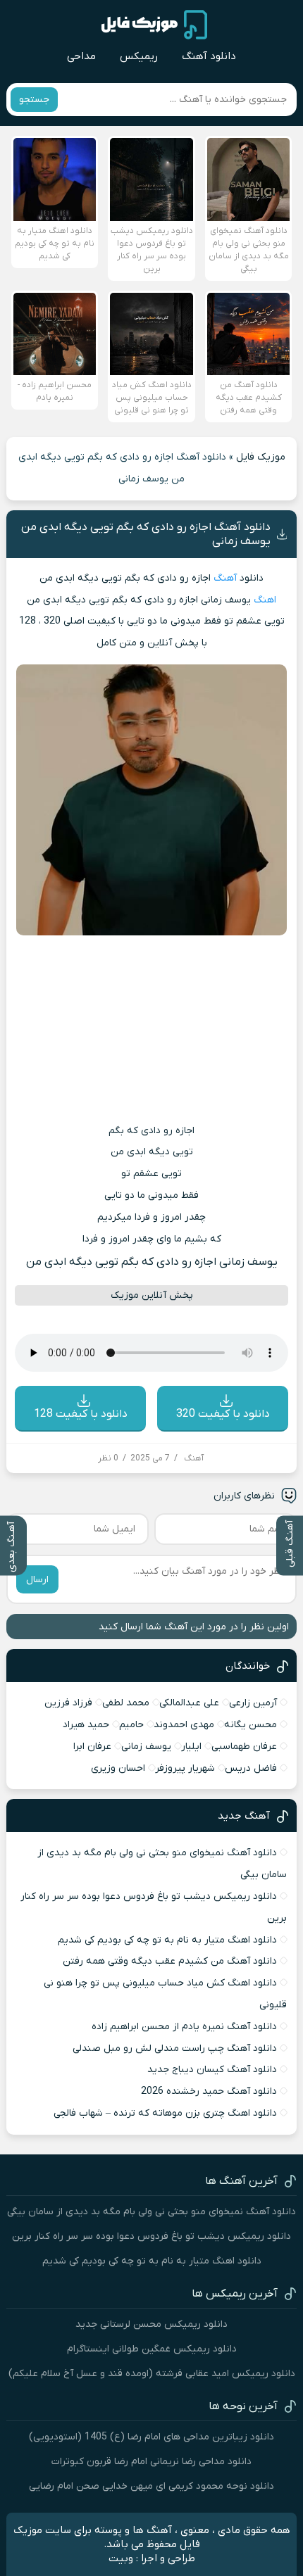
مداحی (81, 56)
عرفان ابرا (92, 1747)
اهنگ (265, 600)
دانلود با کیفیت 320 (223, 1414)
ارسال (37, 1580)
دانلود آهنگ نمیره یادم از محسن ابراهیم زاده (184, 2027)
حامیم (131, 1725)
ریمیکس (139, 56)
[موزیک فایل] (154, 25)
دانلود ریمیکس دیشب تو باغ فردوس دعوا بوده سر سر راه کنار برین (151, 2236)
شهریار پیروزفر (185, 1768)
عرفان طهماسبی (244, 1747)
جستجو (34, 100)
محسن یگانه (251, 1725)
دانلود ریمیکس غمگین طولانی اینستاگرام (152, 2349)
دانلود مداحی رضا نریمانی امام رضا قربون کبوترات (151, 2462)
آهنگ (225, 578)
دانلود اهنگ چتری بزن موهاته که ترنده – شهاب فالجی (165, 2113)
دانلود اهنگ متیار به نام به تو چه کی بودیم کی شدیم (167, 1940)
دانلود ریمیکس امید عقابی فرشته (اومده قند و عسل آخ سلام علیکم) (152, 2374)
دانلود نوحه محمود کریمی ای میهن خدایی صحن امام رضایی (151, 2486)
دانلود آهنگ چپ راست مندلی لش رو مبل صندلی (175, 2048)
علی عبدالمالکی (189, 1703)
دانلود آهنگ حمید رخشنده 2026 (209, 2091)
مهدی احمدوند (184, 1725)
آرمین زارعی (253, 1703)
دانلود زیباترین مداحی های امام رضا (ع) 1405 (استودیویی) (151, 2437)
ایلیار (191, 1747)
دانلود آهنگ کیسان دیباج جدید (212, 2070)
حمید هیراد (86, 1725)
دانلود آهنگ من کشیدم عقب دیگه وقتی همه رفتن (170, 1961)
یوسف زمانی (146, 1747)
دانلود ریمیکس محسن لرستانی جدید (151, 2324)
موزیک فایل (261, 457)
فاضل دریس (251, 1768)
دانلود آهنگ (209, 56)
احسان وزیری (118, 1768)
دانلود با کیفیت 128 (81, 1414)
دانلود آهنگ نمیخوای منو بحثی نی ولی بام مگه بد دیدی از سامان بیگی (151, 2212)
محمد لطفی (126, 1703)
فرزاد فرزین (68, 1703)
